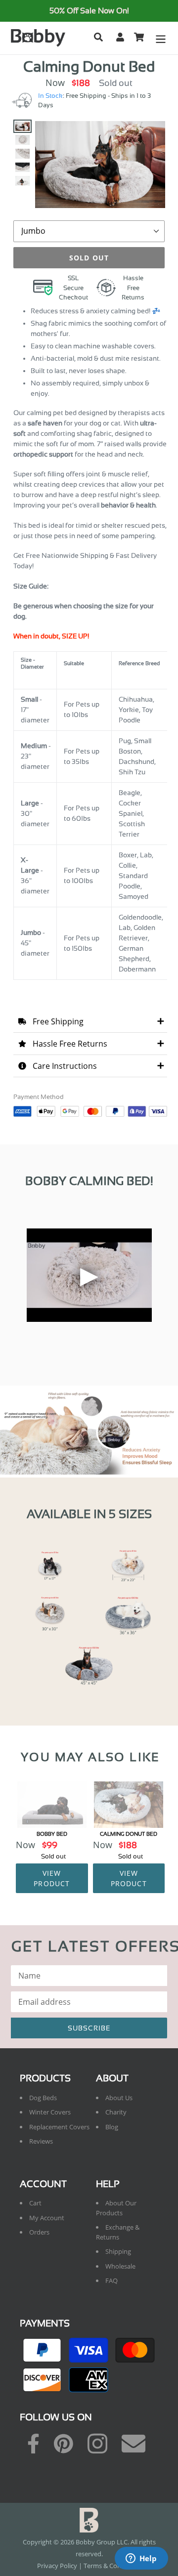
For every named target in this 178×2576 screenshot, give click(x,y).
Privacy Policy (57, 2566)
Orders (39, 2232)
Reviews (41, 2141)
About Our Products (116, 2208)
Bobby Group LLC (102, 2542)
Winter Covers (50, 2112)
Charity (116, 2112)
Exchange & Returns (118, 2232)
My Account (47, 2218)
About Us (119, 2098)
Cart (35, 2203)
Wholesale (120, 2266)
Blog (112, 2127)
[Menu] (161, 38)
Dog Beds (43, 2098)
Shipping (118, 2251)
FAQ (111, 2280)
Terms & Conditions (112, 2566)
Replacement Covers (59, 2127)
